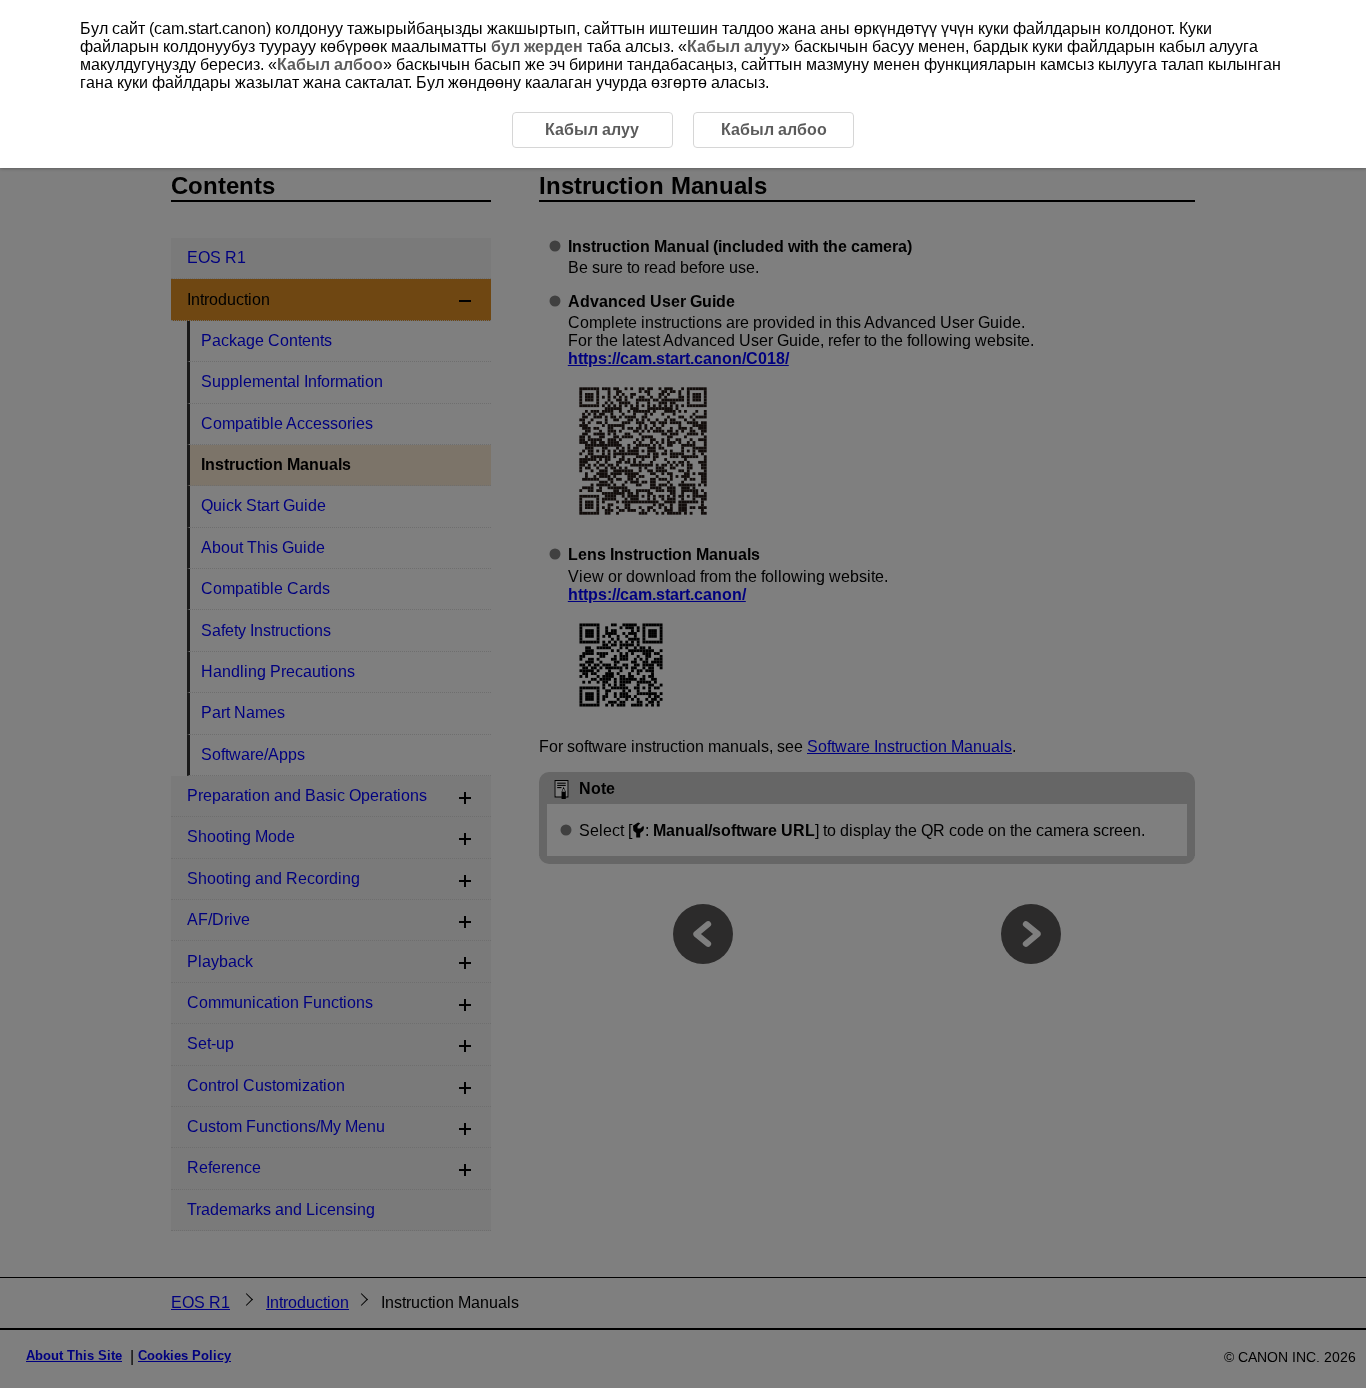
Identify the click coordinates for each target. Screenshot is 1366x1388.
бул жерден (537, 46)
